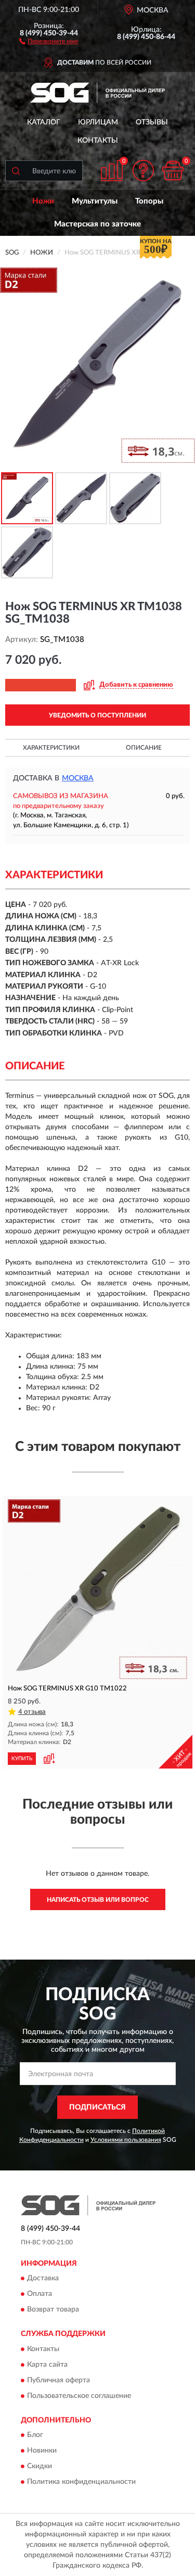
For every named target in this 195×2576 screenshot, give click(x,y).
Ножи (43, 201)
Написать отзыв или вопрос (98, 1900)
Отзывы (152, 122)
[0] (173, 171)
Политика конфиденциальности (81, 2482)
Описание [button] (144, 748)
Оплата (40, 2294)
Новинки (42, 2451)
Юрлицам (98, 122)
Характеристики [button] (51, 748)
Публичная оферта (58, 2380)
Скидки (40, 2467)
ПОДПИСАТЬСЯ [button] (97, 2107)
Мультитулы (95, 201)
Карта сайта (47, 2365)
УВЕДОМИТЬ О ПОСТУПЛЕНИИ (97, 715)
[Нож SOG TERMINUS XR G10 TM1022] (97, 1589)
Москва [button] (78, 778)
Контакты (98, 141)
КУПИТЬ (22, 1759)
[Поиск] (16, 171)
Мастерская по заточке (97, 224)
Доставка (43, 2279)
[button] (49, 41)
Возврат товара (53, 2310)
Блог (35, 2435)
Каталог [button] (44, 122)
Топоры (149, 201)
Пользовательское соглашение (79, 2396)
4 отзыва (32, 1712)
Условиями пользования (126, 2140)
